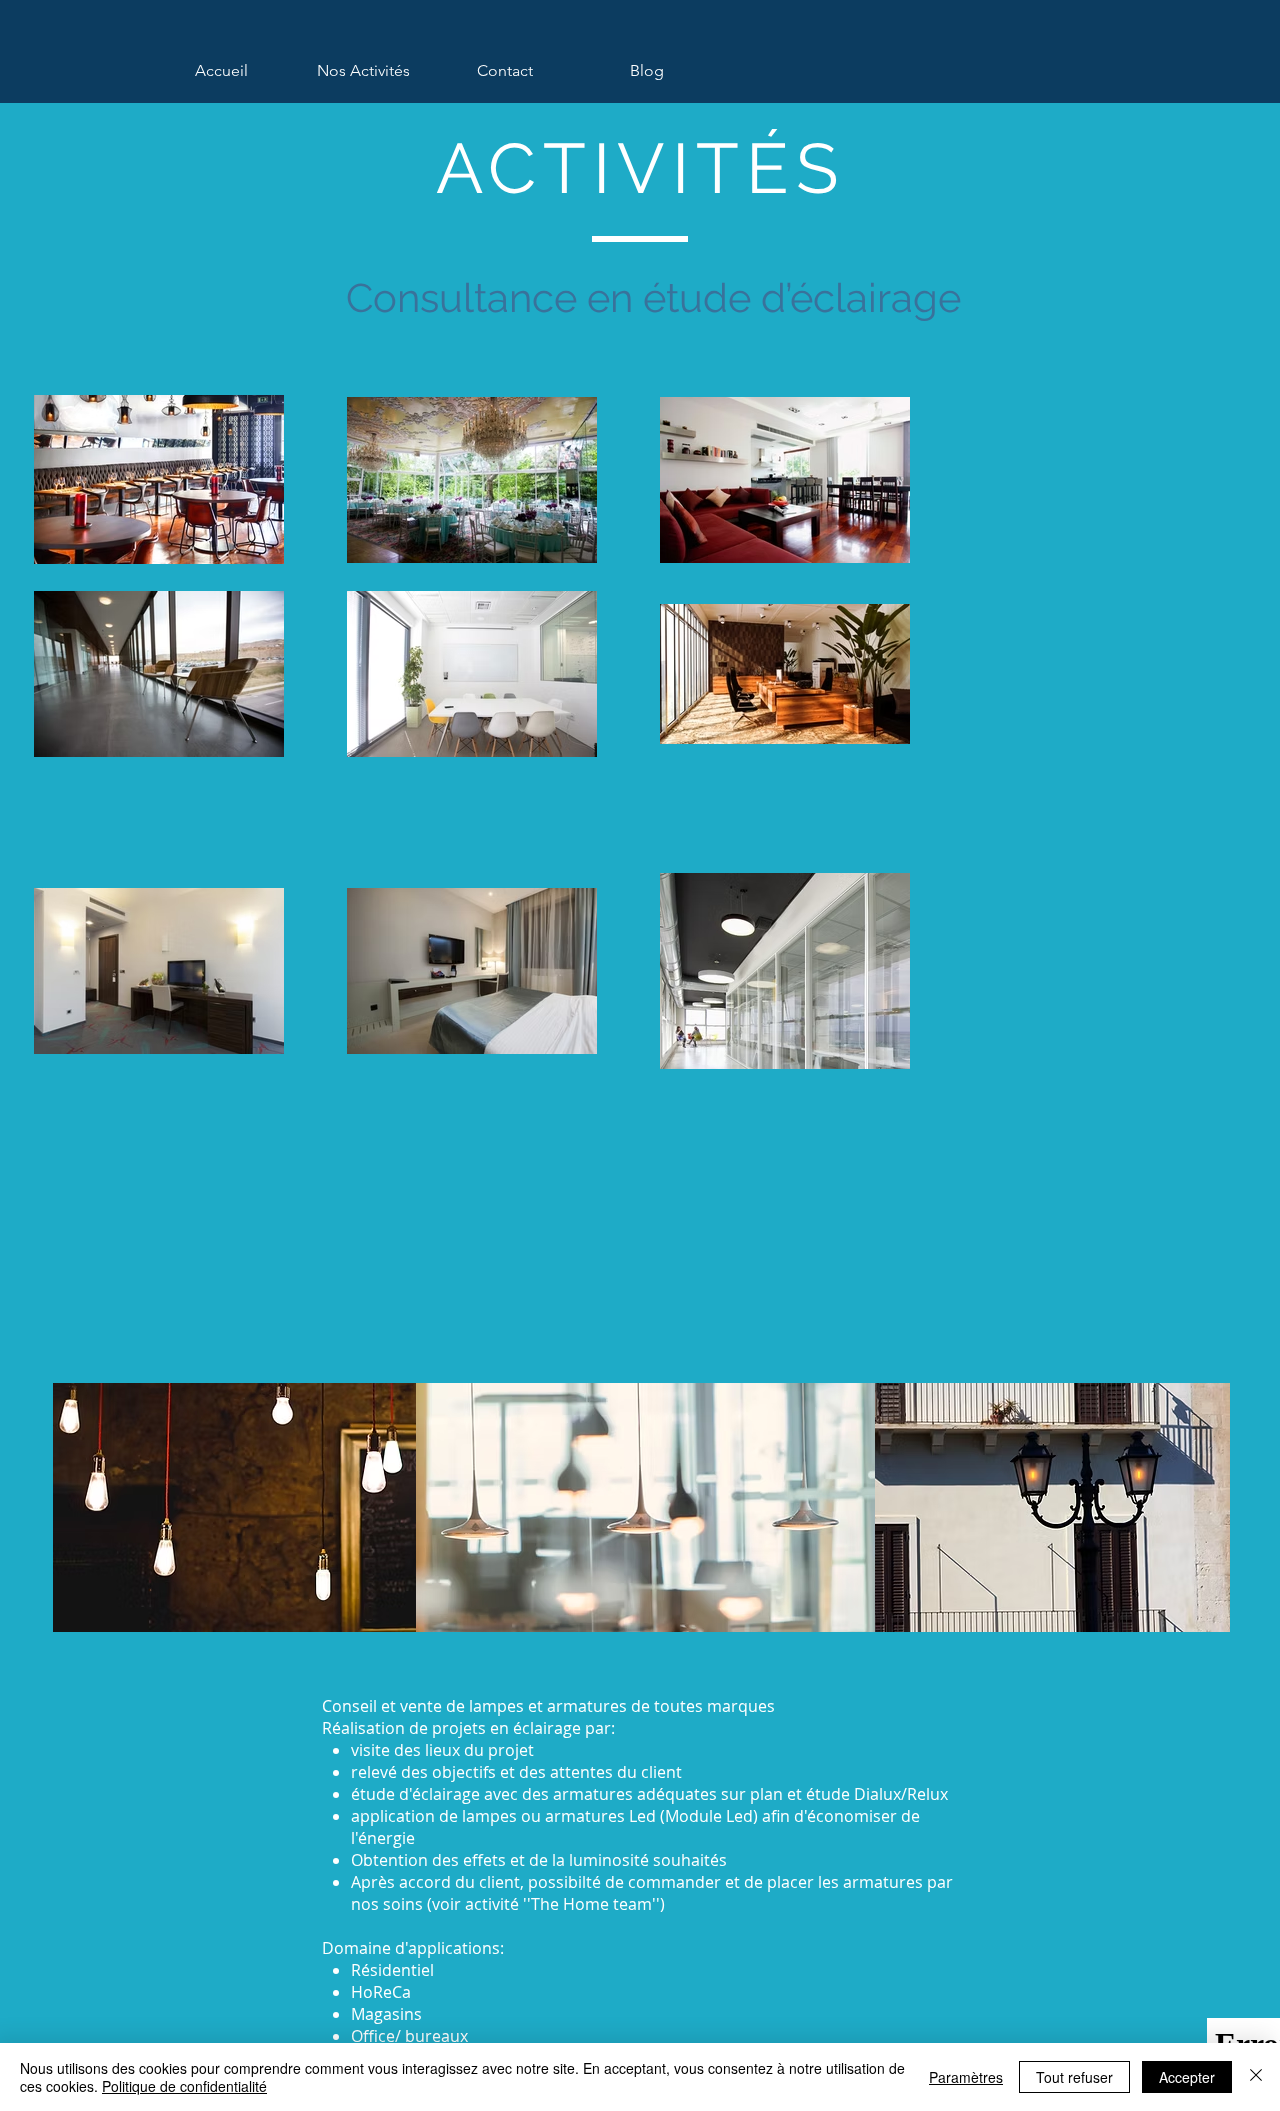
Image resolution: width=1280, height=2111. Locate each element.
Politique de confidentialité (184, 2086)
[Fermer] (1256, 2077)
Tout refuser (1074, 2077)
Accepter (1187, 2077)
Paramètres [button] (966, 2077)
